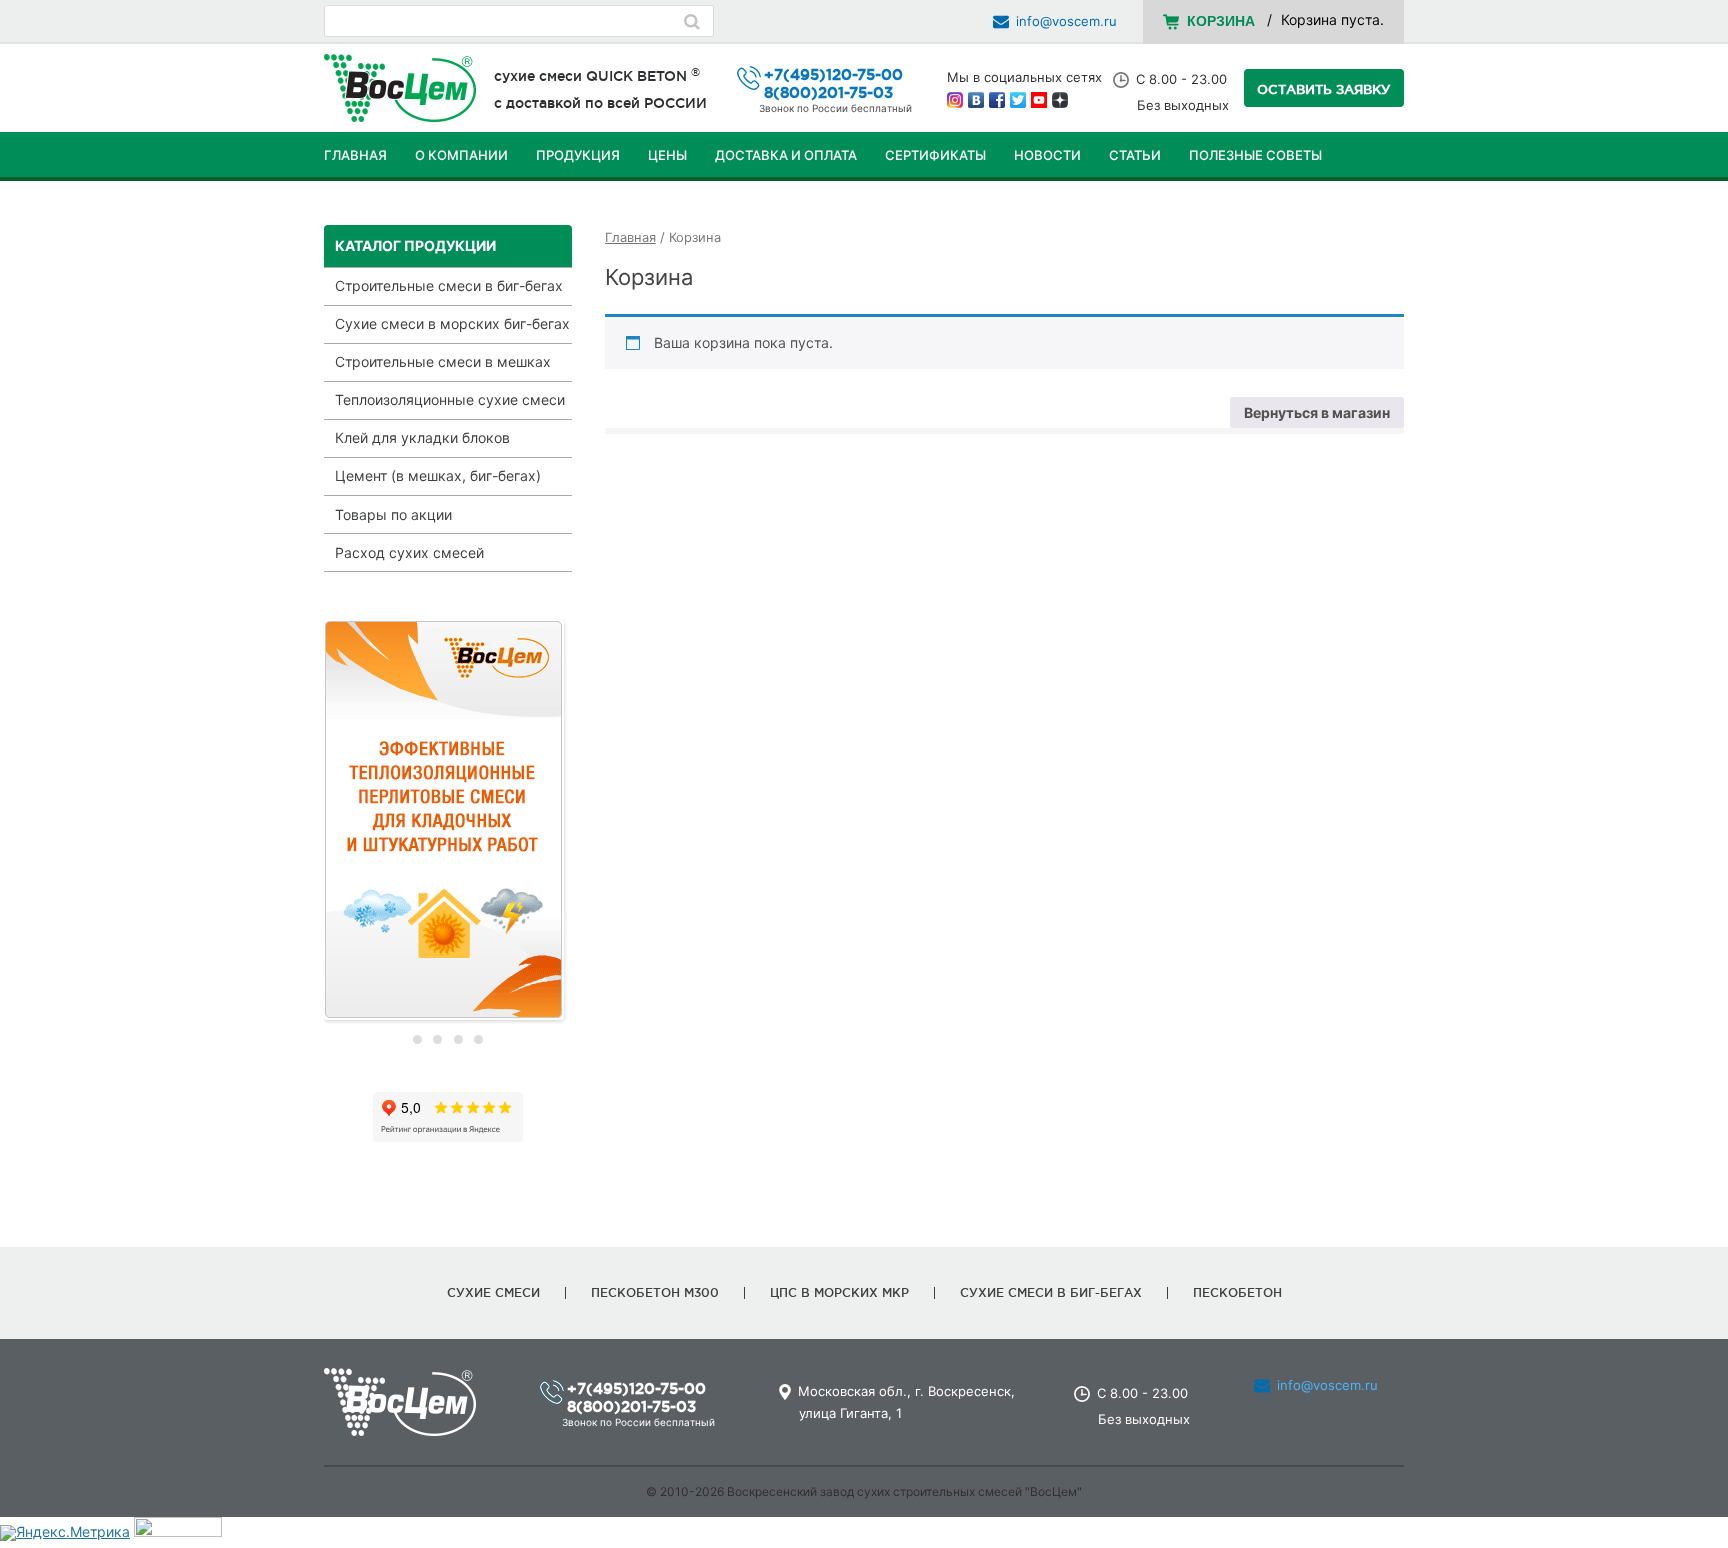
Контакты (360, 205)
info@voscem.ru (1066, 21)
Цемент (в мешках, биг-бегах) (438, 475)
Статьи (1135, 155)
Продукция (578, 155)
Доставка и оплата (786, 155)
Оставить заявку (1324, 89)
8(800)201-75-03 (828, 92)
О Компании (461, 155)
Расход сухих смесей (409, 552)
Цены (667, 155)
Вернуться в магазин (1317, 412)
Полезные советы (1255, 155)
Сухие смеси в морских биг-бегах (452, 323)
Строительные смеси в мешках (443, 361)
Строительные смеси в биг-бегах (449, 285)
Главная (355, 155)
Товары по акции (393, 514)
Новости (1047, 155)
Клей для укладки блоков (422, 437)
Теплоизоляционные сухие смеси (450, 399)
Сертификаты (935, 155)
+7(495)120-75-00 (833, 74)
